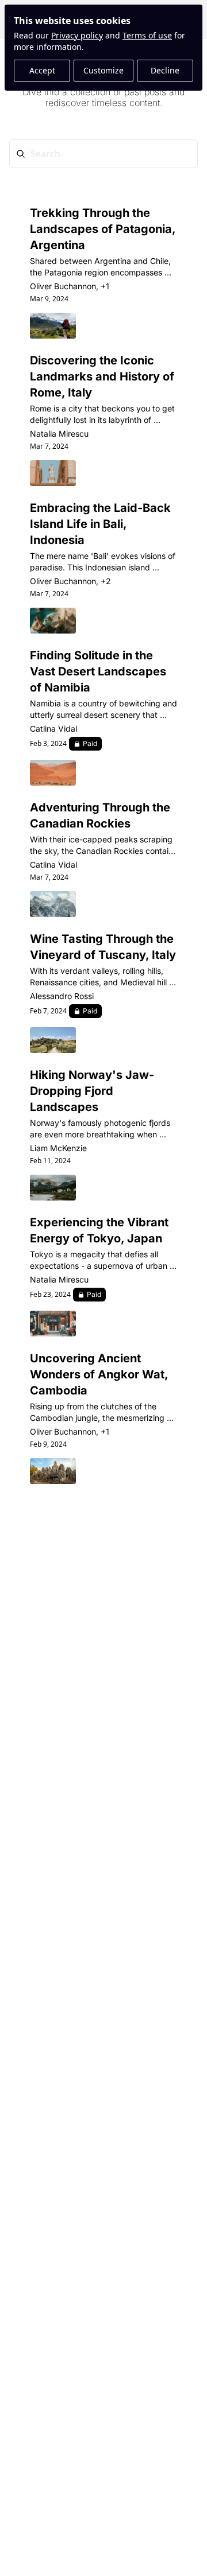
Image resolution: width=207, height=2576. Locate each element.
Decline (165, 70)
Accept (42, 70)
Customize (103, 70)
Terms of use (147, 35)
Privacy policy (77, 35)
